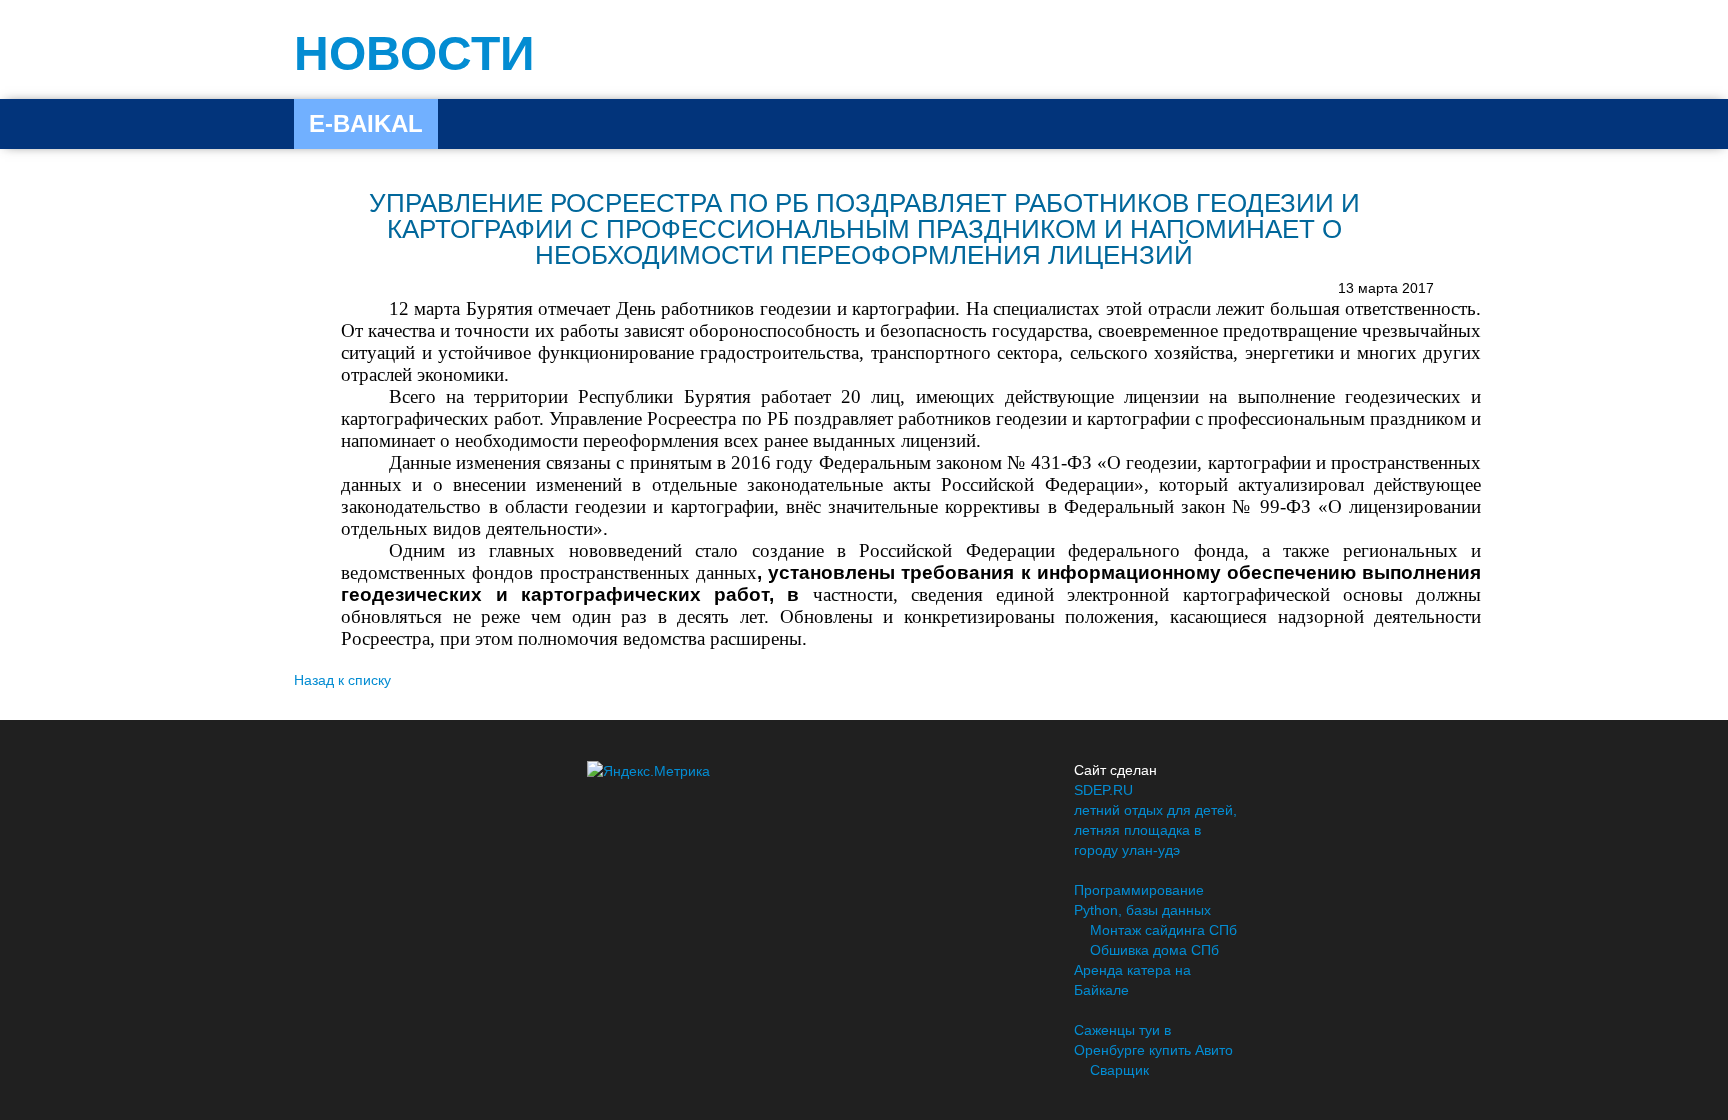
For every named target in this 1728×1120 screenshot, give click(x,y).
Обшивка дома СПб (1154, 950)
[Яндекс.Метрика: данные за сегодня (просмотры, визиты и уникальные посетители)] (648, 771)
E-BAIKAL (366, 123)
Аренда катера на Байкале (1132, 980)
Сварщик (1119, 1070)
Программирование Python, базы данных (1142, 900)
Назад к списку (342, 680)
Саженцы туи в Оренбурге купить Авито (1153, 1040)
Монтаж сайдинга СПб (1163, 930)
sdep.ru (1103, 790)
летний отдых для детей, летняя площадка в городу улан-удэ (1155, 830)
